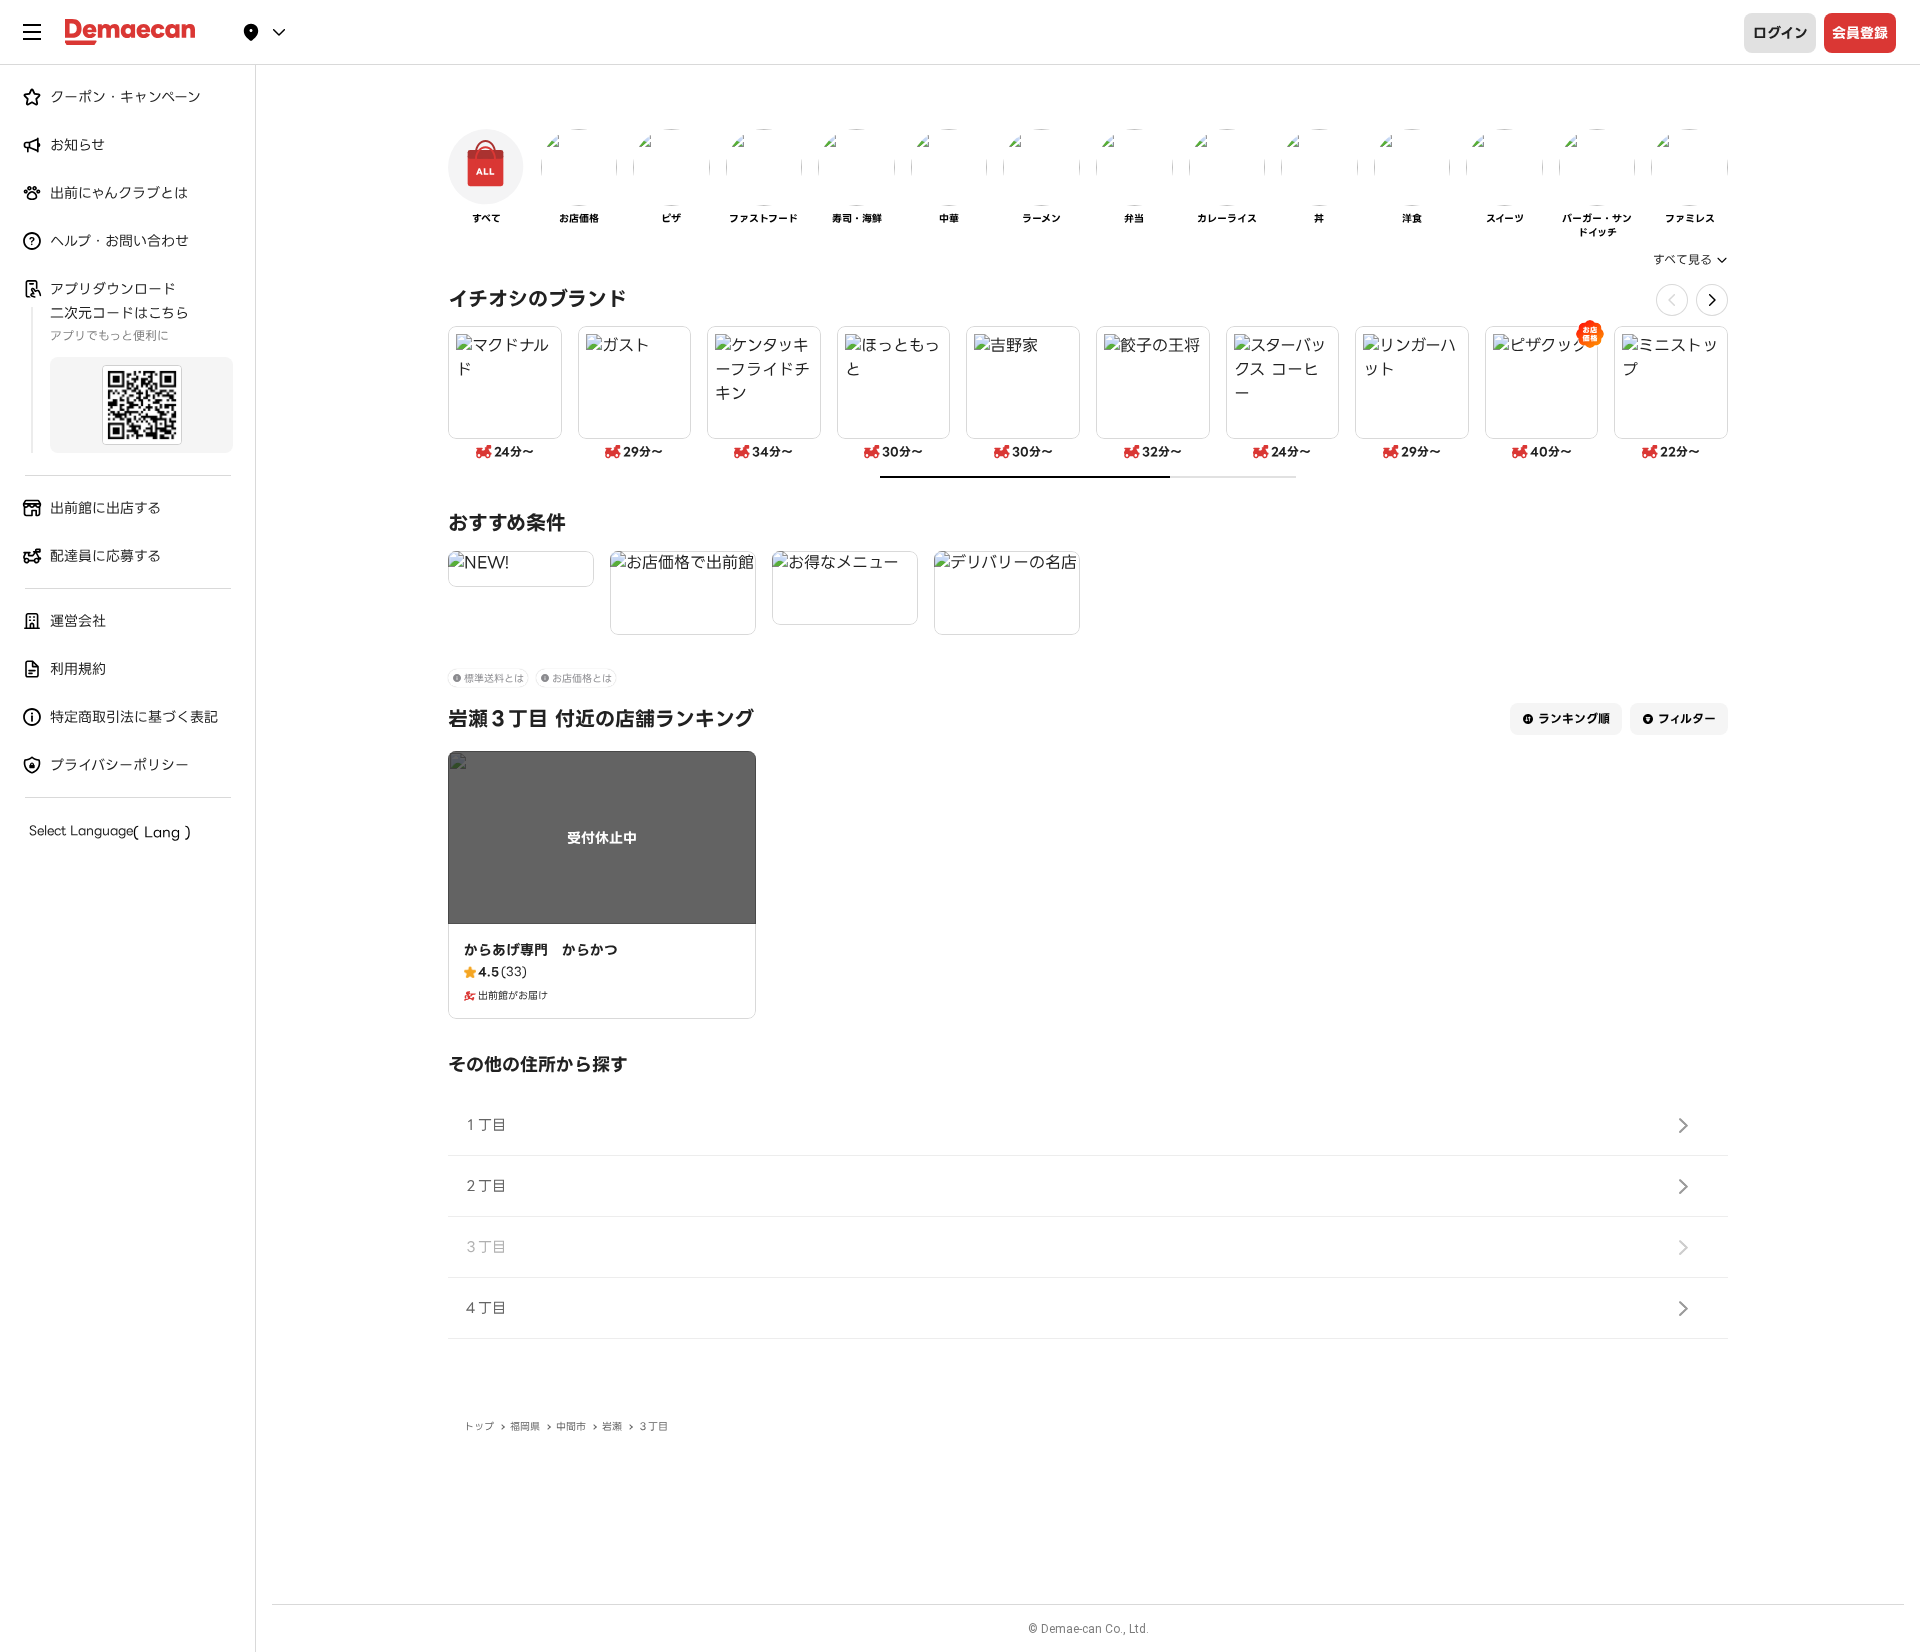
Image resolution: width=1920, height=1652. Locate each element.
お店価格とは (582, 678)
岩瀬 (612, 1426)
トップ (479, 1426)
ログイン (1780, 33)
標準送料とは (494, 678)
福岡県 (525, 1426)
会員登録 (1860, 33)
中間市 (571, 1426)
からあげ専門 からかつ (541, 950)
